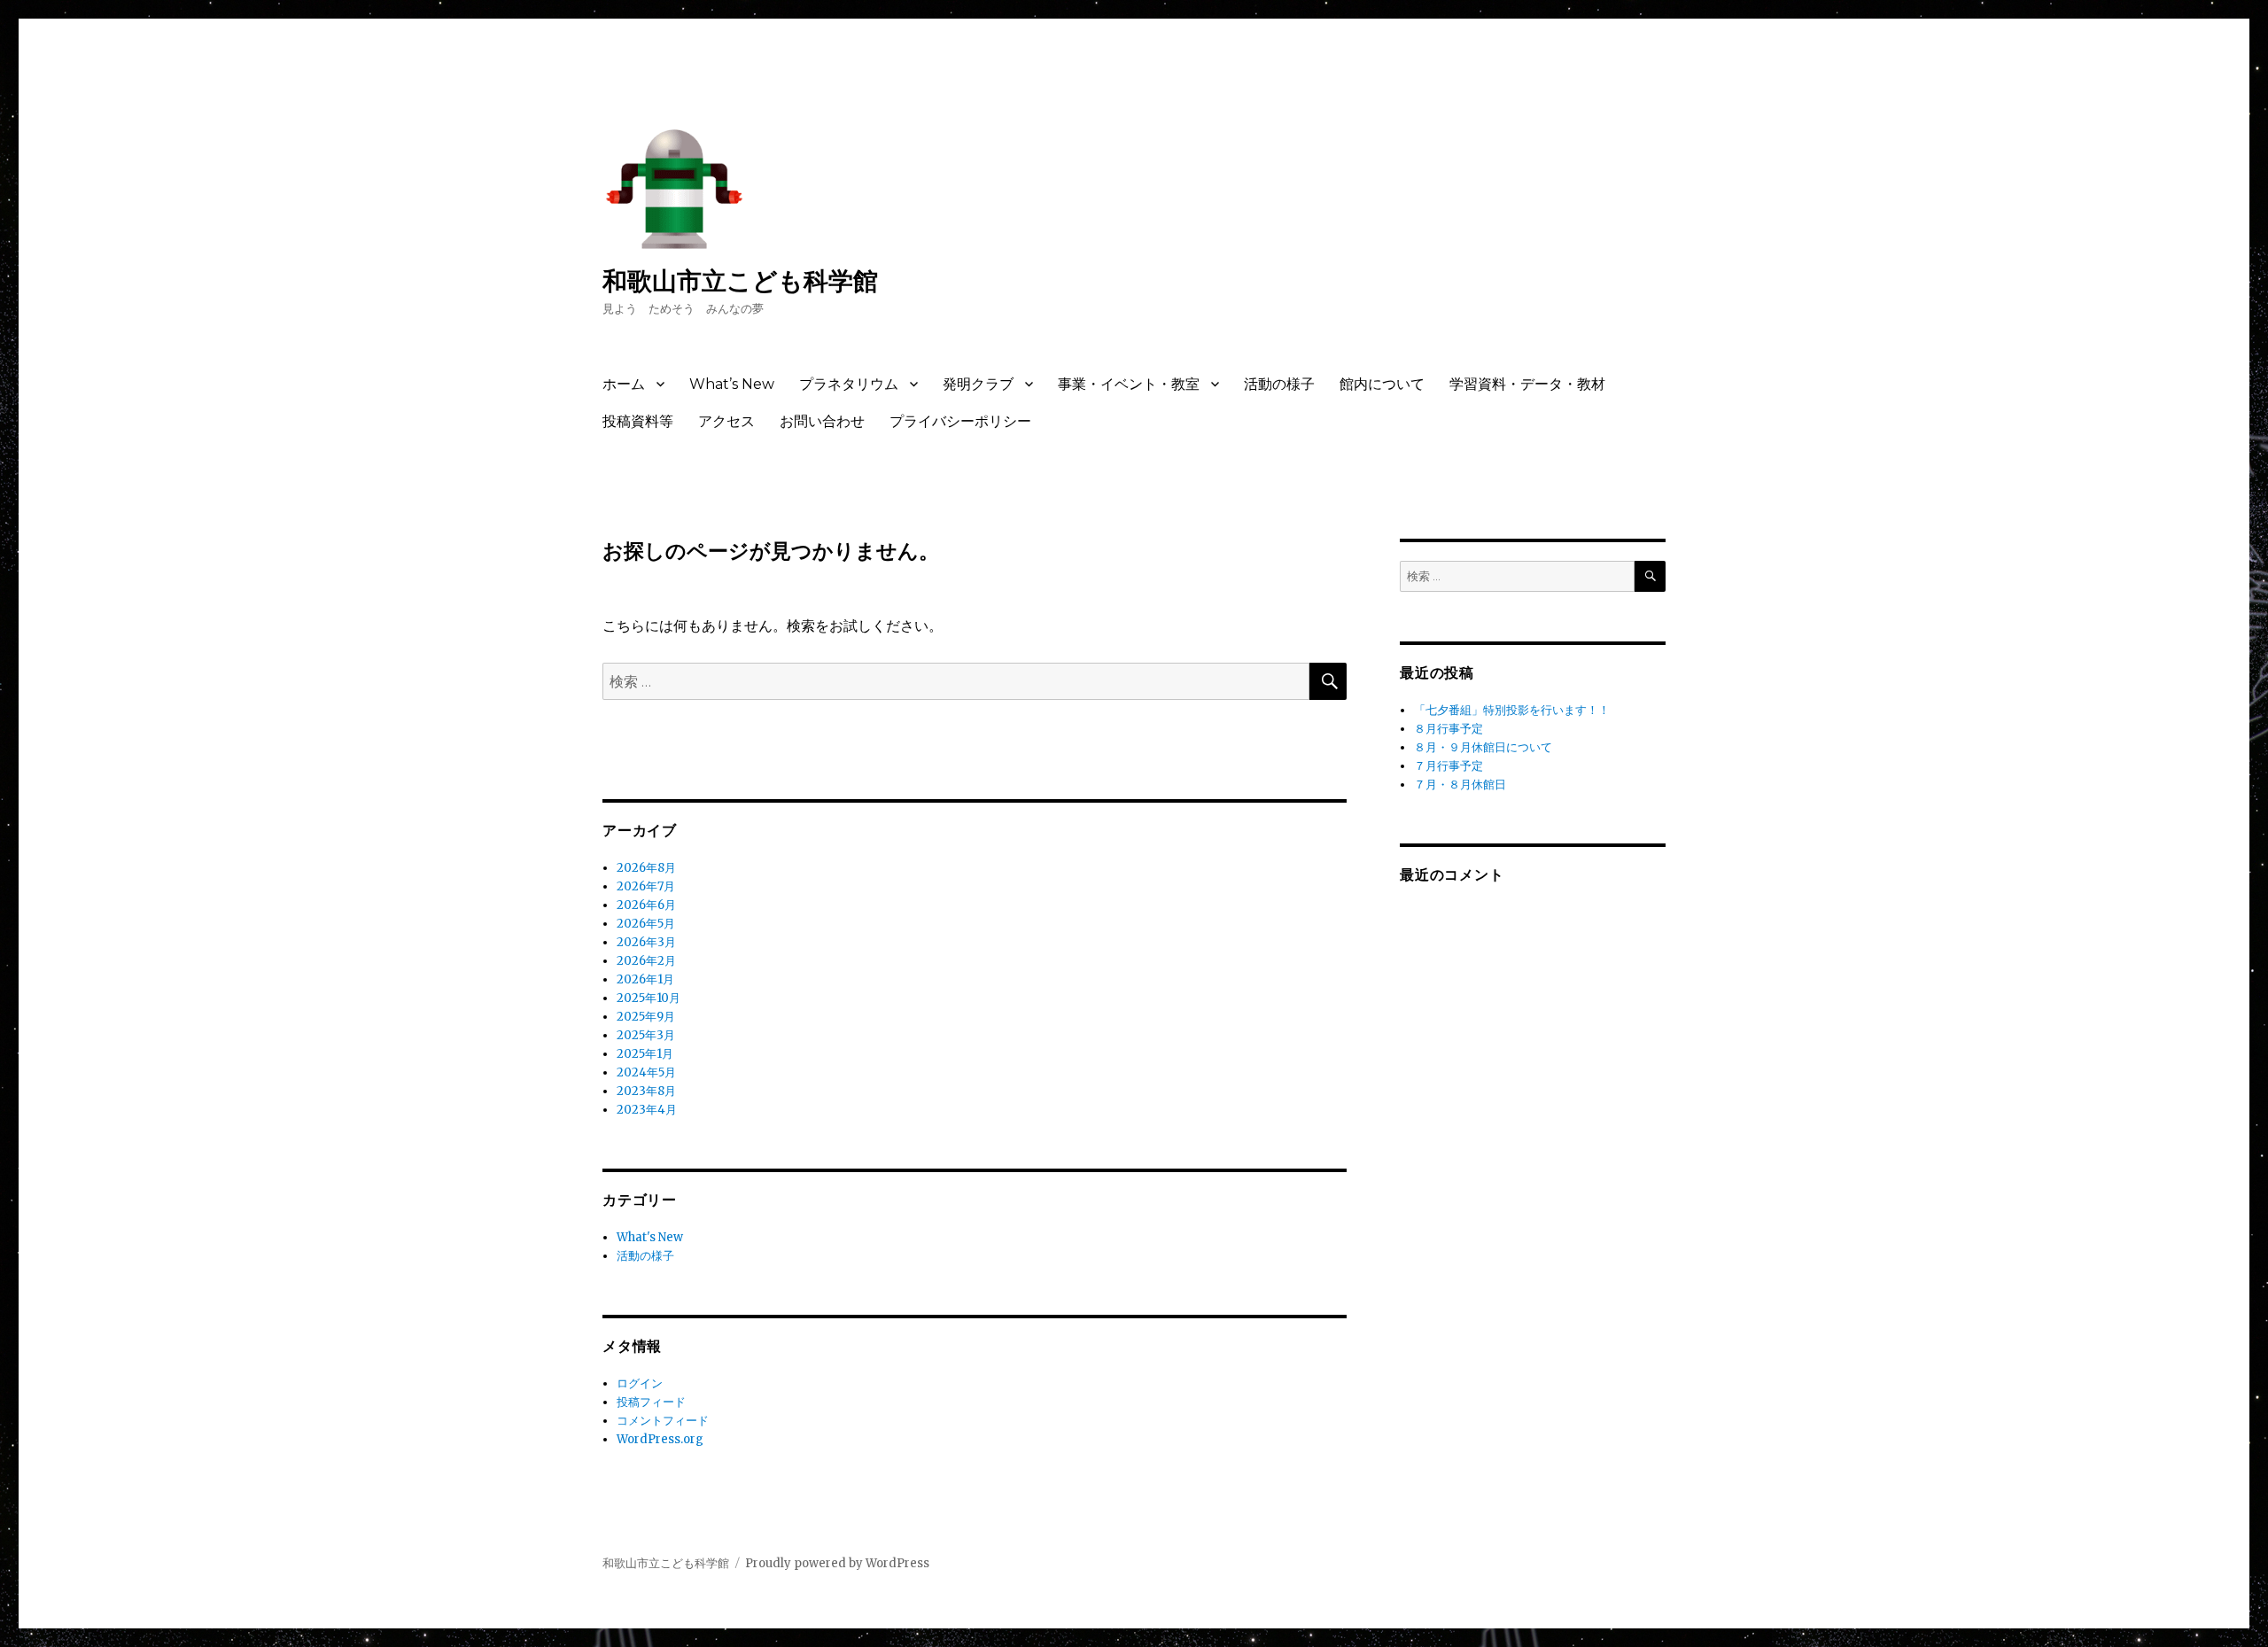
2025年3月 (646, 1035)
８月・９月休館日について (1483, 747)
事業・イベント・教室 (1129, 384)
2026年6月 (646, 905)
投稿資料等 (638, 421)
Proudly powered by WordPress (837, 1563)
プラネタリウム (849, 384)
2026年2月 (646, 961)
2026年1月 (645, 979)
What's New (650, 1237)
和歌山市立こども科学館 (740, 281)
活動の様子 (1279, 384)
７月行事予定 (1449, 766)
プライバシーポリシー (960, 421)
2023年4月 (647, 1110)
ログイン (640, 1383)
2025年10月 (649, 998)
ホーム (624, 384)
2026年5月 (646, 924)
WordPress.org (660, 1439)
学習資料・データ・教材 (1527, 384)
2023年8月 (646, 1091)
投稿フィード (651, 1402)
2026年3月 (646, 942)
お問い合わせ (822, 421)
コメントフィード (663, 1421)
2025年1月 (645, 1054)
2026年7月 (646, 886)
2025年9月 (646, 1017)
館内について (1382, 384)
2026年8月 (646, 868)
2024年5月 (646, 1072)
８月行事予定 (1449, 729)
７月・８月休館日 (1460, 785)
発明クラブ (978, 384)
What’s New (732, 384)
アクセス (726, 421)
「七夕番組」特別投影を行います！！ (1512, 710)
